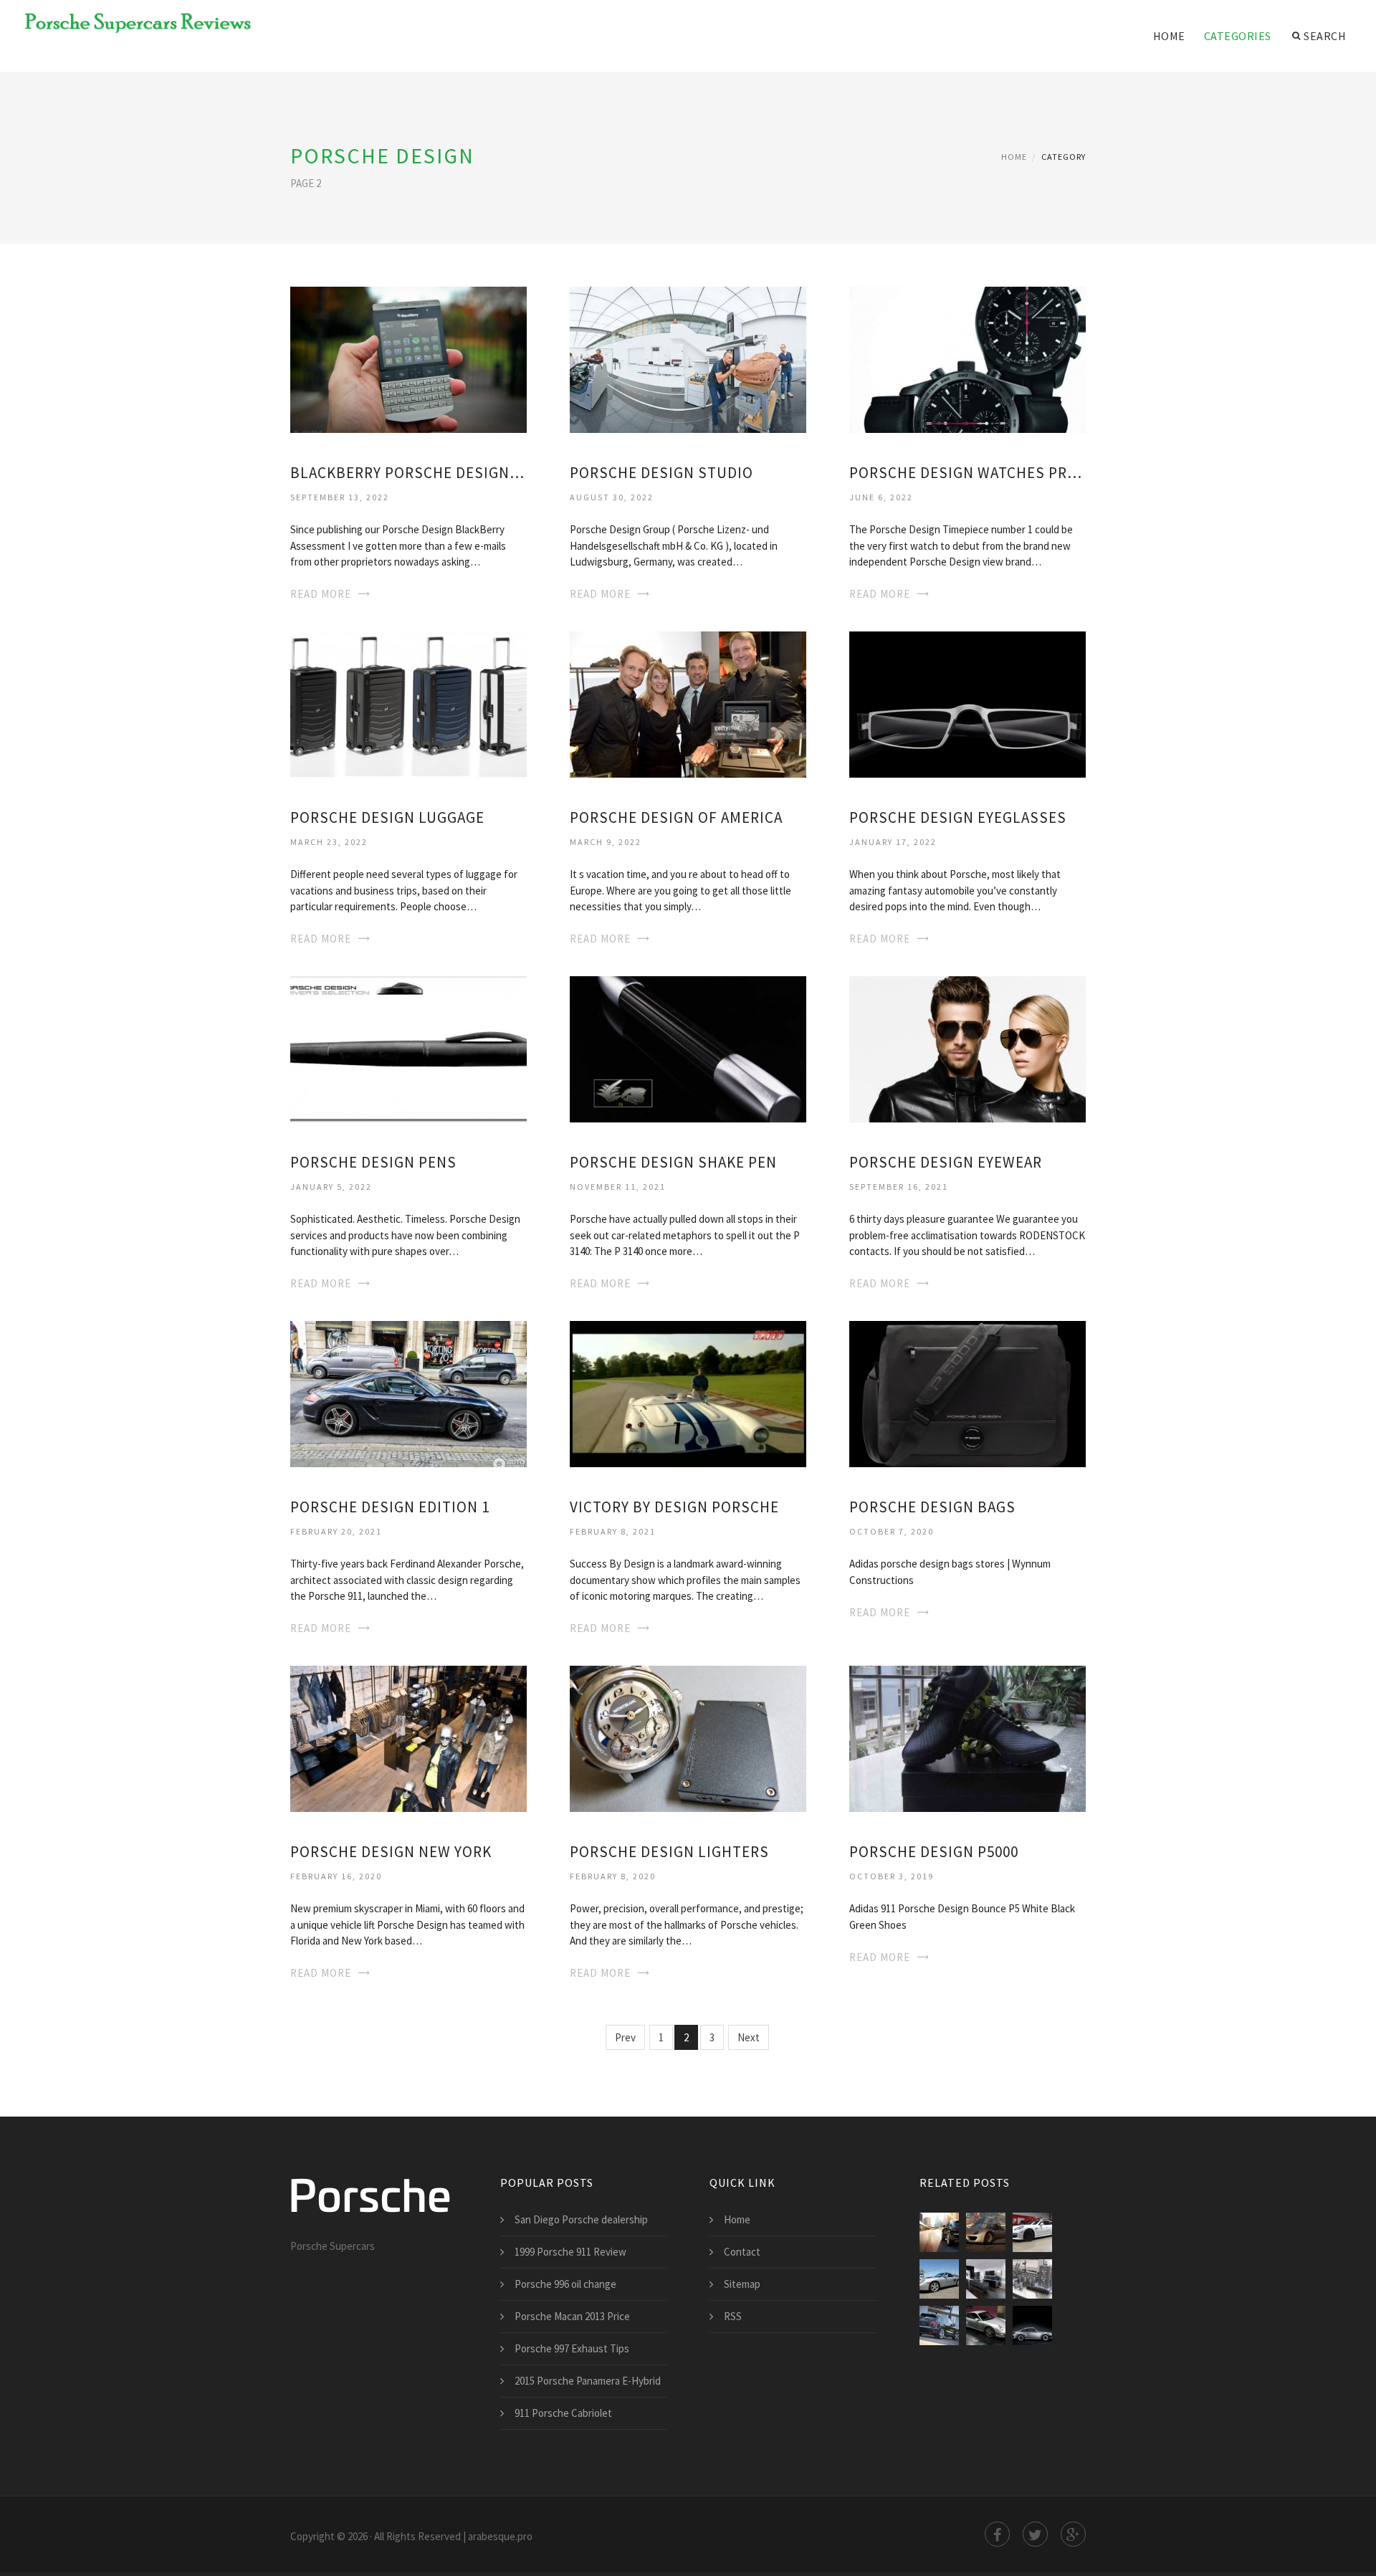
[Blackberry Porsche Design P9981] (408, 359)
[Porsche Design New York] (408, 1737)
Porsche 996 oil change (565, 2284)
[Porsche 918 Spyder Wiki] (986, 2232)
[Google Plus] (1073, 2534)
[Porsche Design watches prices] (967, 359)
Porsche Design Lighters (669, 1852)
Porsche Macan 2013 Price (572, 2316)
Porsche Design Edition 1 (390, 1507)
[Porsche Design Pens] (408, 1048)
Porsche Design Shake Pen (673, 1162)
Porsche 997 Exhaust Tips (572, 2348)
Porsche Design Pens (373, 1162)
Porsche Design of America (676, 817)
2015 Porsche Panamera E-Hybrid (588, 2381)
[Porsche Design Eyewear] (967, 1048)
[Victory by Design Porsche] (688, 1392)
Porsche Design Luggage (387, 817)
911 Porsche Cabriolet (563, 2413)
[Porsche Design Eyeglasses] (967, 703)
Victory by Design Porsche (674, 1507)
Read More (321, 594)
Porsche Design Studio (661, 473)
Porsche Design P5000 (934, 1852)
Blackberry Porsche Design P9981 (408, 473)
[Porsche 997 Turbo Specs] (986, 2325)
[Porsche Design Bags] (967, 1392)
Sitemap (742, 2284)
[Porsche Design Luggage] (408, 703)
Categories (1238, 36)
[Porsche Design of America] (688, 703)
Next (749, 2037)
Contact (742, 2252)
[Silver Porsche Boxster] (939, 2279)
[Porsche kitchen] (986, 2279)
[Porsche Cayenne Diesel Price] (939, 2325)
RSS (733, 2316)
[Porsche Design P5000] (967, 1737)
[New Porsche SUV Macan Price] (939, 2232)
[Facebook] (997, 2534)
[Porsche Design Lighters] (688, 1737)
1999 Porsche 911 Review (570, 2252)
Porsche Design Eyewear (946, 1162)
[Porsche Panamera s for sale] (1032, 2232)
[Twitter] (1035, 2534)
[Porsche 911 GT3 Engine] (1032, 2279)
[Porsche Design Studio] (688, 359)
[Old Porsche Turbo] (1032, 2325)
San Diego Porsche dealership (581, 2219)
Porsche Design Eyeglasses (958, 817)
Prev (625, 2037)
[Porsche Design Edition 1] (408, 1392)
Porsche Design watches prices (967, 473)
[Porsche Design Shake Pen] (688, 1048)
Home (1169, 36)
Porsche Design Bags (932, 1507)
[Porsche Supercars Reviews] (129, 23)
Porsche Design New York (391, 1852)
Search (1325, 36)
